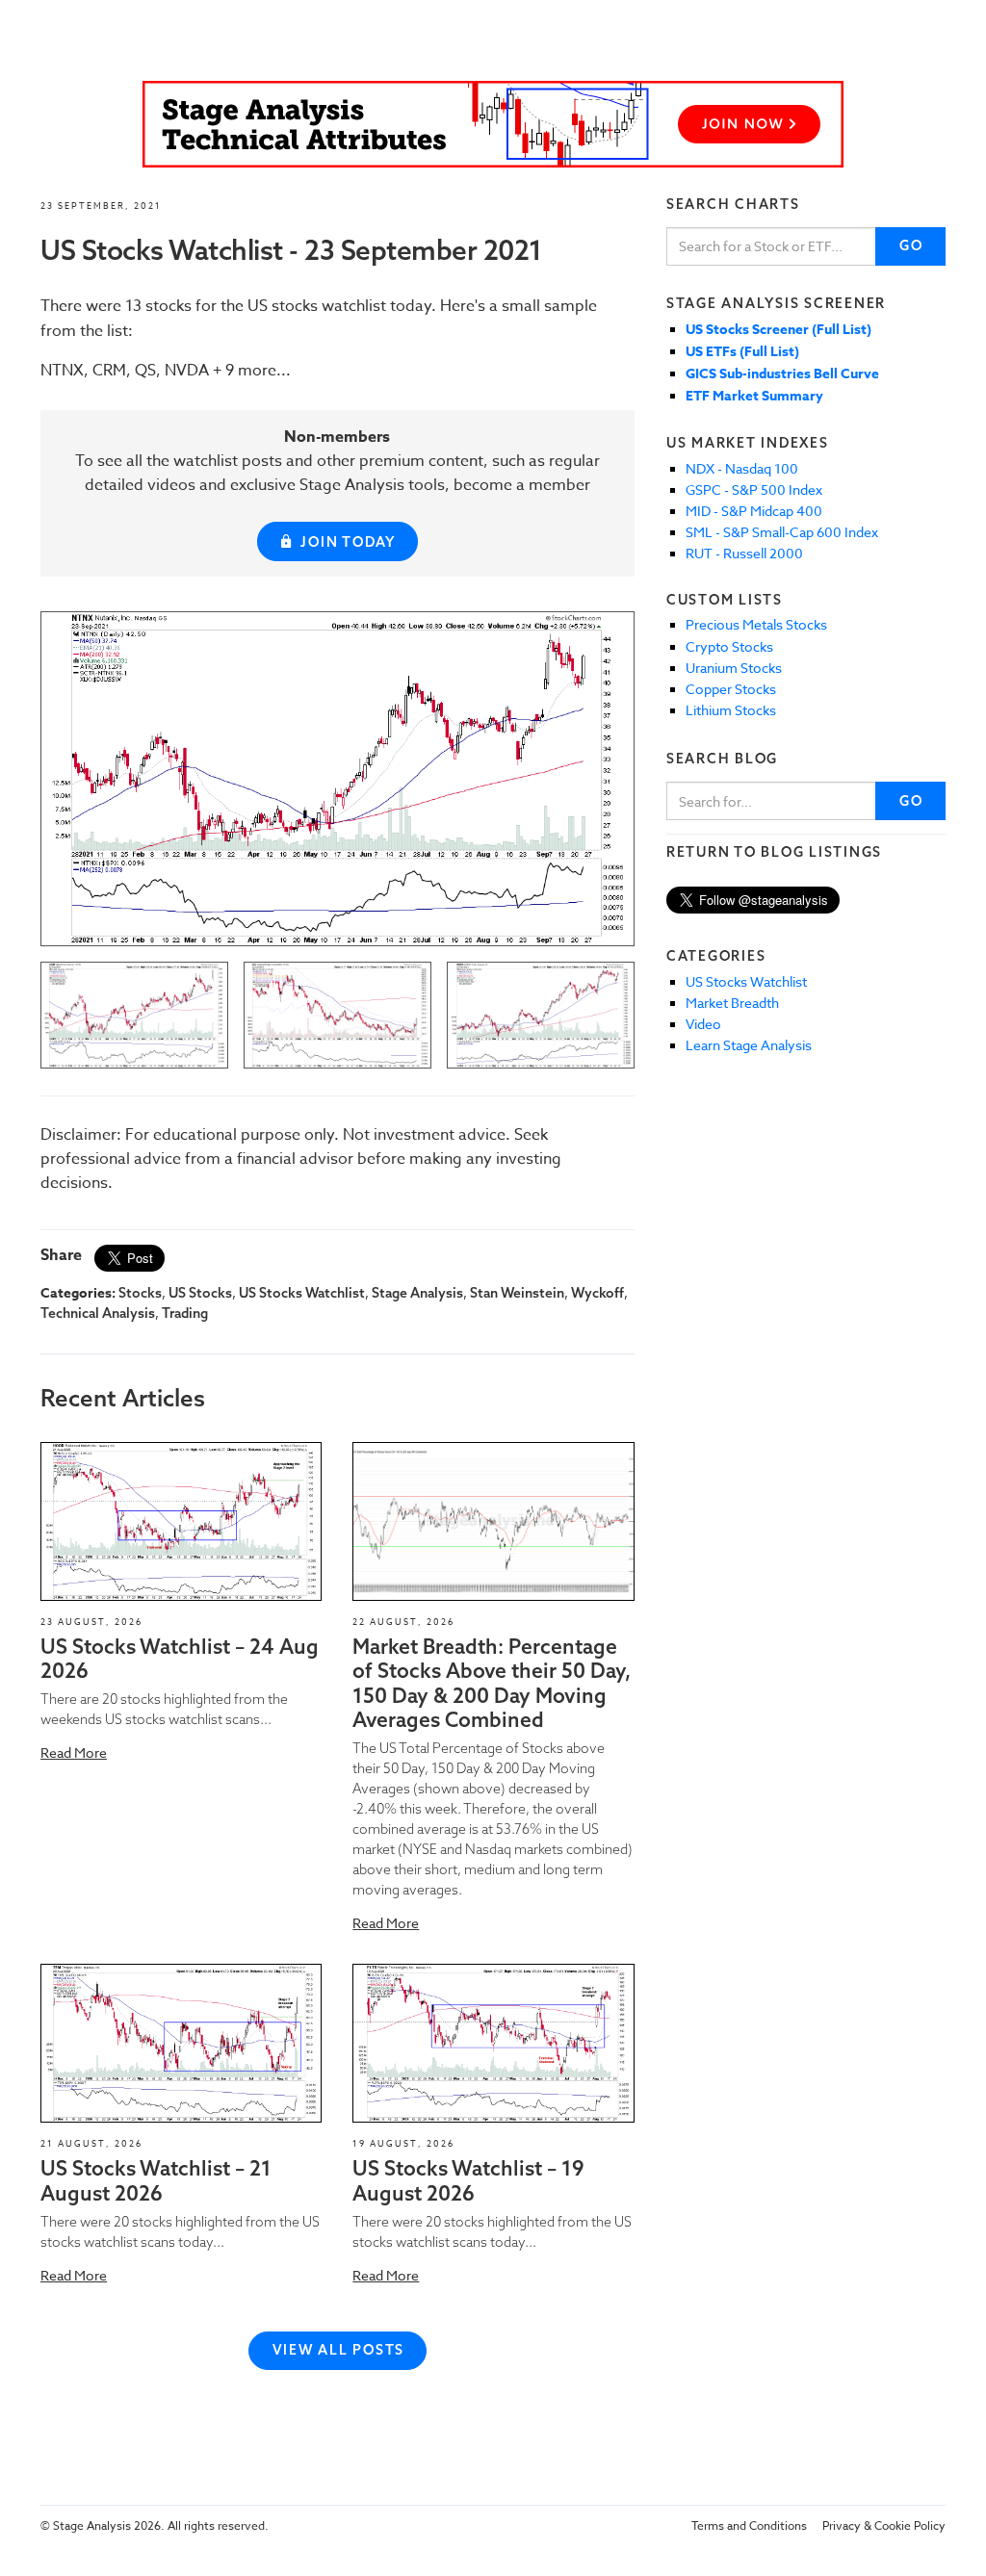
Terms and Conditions (749, 2525)
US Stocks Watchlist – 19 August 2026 (468, 2180)
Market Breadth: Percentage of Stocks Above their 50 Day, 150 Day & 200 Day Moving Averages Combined (492, 1683)
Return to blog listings (774, 852)
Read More (74, 1752)
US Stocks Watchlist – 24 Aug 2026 (180, 1658)
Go (911, 245)
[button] (181, 1521)
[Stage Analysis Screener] (493, 124)
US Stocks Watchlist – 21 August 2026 (156, 2180)
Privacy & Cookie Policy (884, 2525)
